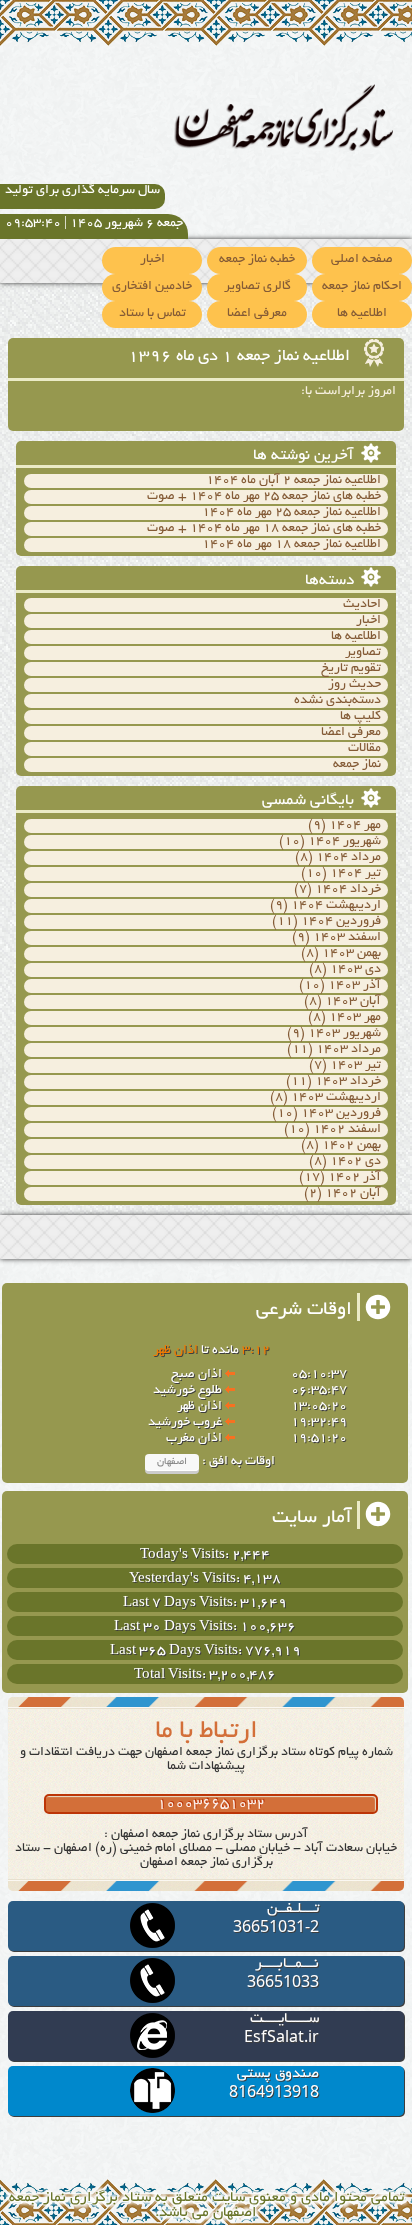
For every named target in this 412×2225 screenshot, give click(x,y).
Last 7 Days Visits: (181, 1603)
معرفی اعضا (257, 314)
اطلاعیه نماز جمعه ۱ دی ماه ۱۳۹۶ (241, 357)
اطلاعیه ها (362, 314)
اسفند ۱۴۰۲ (347, 1130)
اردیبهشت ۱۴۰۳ (336, 1098)
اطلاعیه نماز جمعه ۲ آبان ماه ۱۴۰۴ (293, 481)
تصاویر (363, 653)
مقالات (364, 749)
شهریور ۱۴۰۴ (344, 842)
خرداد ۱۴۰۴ (348, 890)
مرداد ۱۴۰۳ (348, 1050)
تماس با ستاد (152, 314)
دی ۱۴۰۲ (355, 1162)
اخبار (152, 260)
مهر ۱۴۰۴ (355, 826)
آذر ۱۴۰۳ (354, 986)
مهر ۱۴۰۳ (355, 1018)
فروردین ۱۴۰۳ (341, 1114)
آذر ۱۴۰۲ (354, 1178)
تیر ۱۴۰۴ (355, 874)
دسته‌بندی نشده (337, 701)
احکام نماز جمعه (362, 287)
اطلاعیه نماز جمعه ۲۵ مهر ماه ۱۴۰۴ (291, 513)
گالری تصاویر (257, 287)
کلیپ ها (360, 717)
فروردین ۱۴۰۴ (341, 922)
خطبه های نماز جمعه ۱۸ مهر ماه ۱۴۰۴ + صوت (264, 529)
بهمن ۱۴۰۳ (351, 954)
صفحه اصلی (362, 260)
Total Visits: (171, 1675)
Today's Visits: (186, 1555)
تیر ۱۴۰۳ (355, 1066)
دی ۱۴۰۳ (355, 970)
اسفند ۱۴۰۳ (347, 938)
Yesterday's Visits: (186, 1579)
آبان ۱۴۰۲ (353, 1194)
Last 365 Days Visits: (177, 1651)
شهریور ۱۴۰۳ (344, 1034)
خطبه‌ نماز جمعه (257, 260)
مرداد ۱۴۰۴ (348, 858)
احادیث (362, 605)
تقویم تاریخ (351, 669)
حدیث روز (354, 685)
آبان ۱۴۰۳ (353, 1002)
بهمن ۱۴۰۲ (351, 1146)
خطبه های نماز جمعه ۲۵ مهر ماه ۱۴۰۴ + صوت (264, 497)
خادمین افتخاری (152, 287)
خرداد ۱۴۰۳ (348, 1082)
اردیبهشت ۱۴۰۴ (336, 906)
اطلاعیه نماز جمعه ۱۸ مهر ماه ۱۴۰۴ (291, 545)
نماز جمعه (357, 765)
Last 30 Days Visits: (177, 1627)
